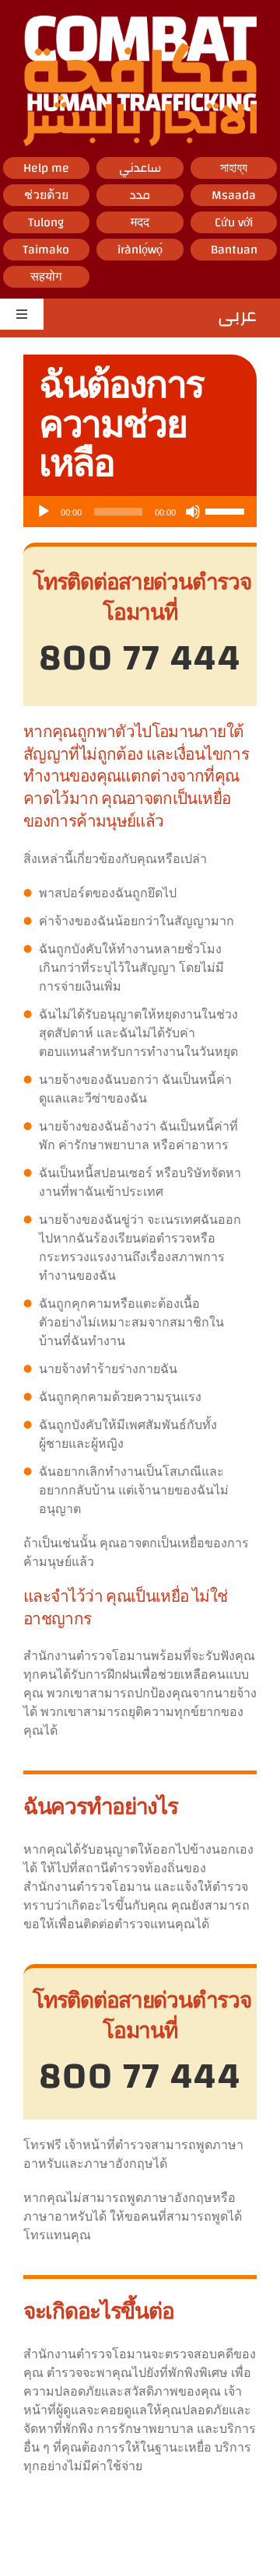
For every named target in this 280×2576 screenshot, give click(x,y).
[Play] (44, 512)
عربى (237, 319)
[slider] (227, 510)
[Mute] (193, 512)
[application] (140, 512)
